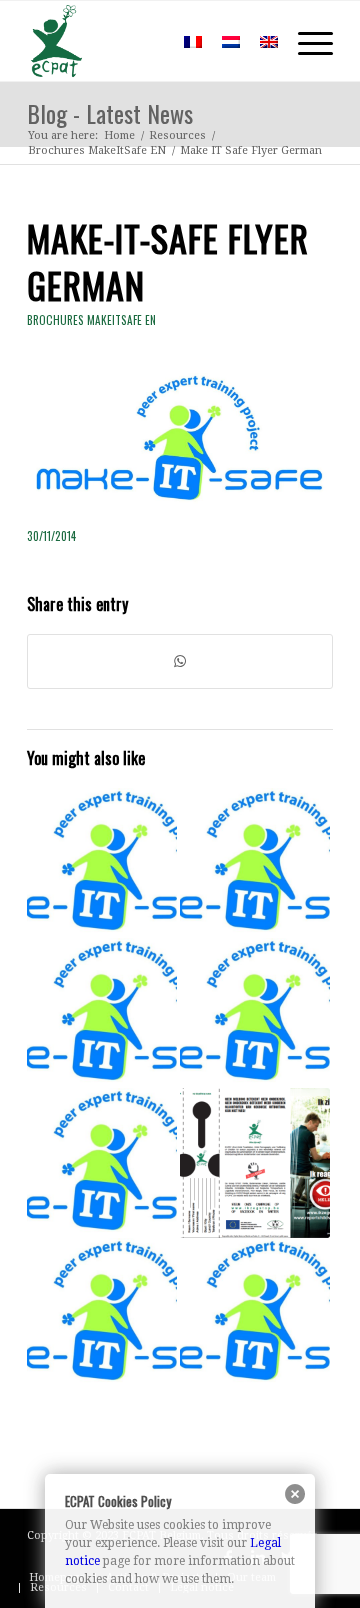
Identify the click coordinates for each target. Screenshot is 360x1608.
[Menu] (305, 41)
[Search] (144, 41)
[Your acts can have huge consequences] (102, 863)
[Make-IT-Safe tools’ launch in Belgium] (255, 1163)
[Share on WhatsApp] (180, 661)
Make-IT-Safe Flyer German (168, 261)
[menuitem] (144, 41)
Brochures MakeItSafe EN (91, 320)
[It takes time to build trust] (102, 1013)
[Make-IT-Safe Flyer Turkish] (255, 1313)
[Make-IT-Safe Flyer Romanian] (102, 1163)
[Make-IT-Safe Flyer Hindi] (255, 863)
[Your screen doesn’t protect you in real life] (255, 1013)
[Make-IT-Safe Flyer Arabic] (102, 1313)
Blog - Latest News (110, 113)
